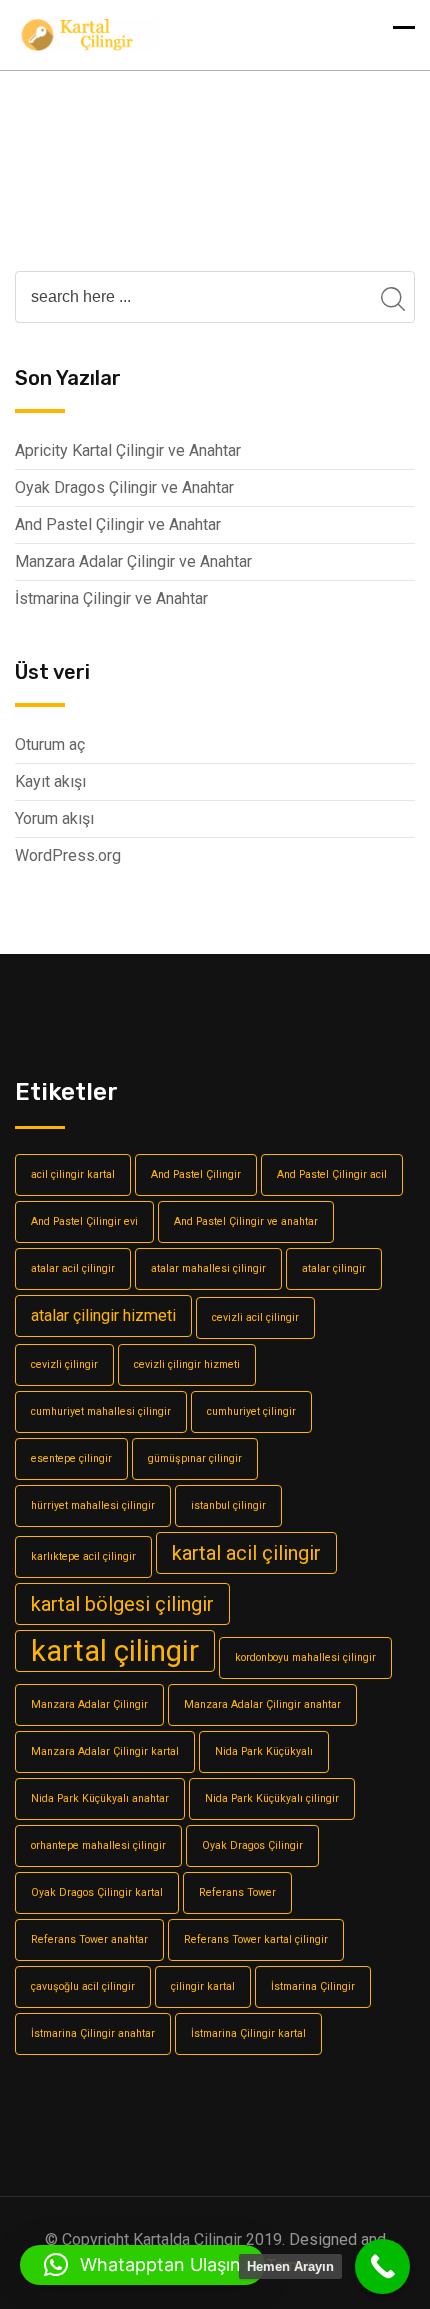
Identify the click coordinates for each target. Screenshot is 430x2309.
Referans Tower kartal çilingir (256, 1939)
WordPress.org (68, 855)
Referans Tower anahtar (89, 1939)
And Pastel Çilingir (196, 1174)
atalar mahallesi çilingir (208, 1268)
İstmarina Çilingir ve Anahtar (111, 598)
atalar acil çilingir (73, 1268)
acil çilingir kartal (73, 1174)
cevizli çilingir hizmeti (187, 1364)
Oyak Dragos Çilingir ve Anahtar (124, 487)
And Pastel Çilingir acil (332, 1174)
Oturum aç (50, 744)
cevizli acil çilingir (255, 1317)
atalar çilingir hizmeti (103, 1315)
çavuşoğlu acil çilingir (83, 1986)
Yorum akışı (54, 818)
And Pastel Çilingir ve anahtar (246, 1221)
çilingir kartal (203, 1986)
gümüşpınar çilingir (195, 1458)
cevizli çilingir (64, 1364)
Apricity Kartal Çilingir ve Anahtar (128, 450)
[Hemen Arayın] (382, 2266)
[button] (142, 2265)
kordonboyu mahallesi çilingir (305, 1657)
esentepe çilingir (71, 1458)
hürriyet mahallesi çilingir (93, 1505)
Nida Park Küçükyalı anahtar (100, 1798)
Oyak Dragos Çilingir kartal (97, 1892)
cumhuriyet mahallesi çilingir (101, 1411)
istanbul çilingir (228, 1505)
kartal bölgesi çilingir (122, 1604)
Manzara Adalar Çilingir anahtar (262, 1704)
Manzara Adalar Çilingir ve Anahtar (133, 561)
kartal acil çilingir (246, 1553)
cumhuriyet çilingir (251, 1411)
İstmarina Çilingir (313, 1986)
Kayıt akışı (50, 781)
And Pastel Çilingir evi (84, 1221)
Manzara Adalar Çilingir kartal (105, 1751)
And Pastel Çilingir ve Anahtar (118, 524)
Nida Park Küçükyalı (264, 1751)
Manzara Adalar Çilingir (89, 1704)
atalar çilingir (334, 1268)
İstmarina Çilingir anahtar (93, 2033)
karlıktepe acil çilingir (83, 1556)
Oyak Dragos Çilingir (252, 1845)
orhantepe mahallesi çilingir (98, 1845)
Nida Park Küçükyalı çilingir (272, 1798)
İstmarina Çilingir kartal (248, 2033)
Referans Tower (237, 1892)
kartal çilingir (115, 1651)
